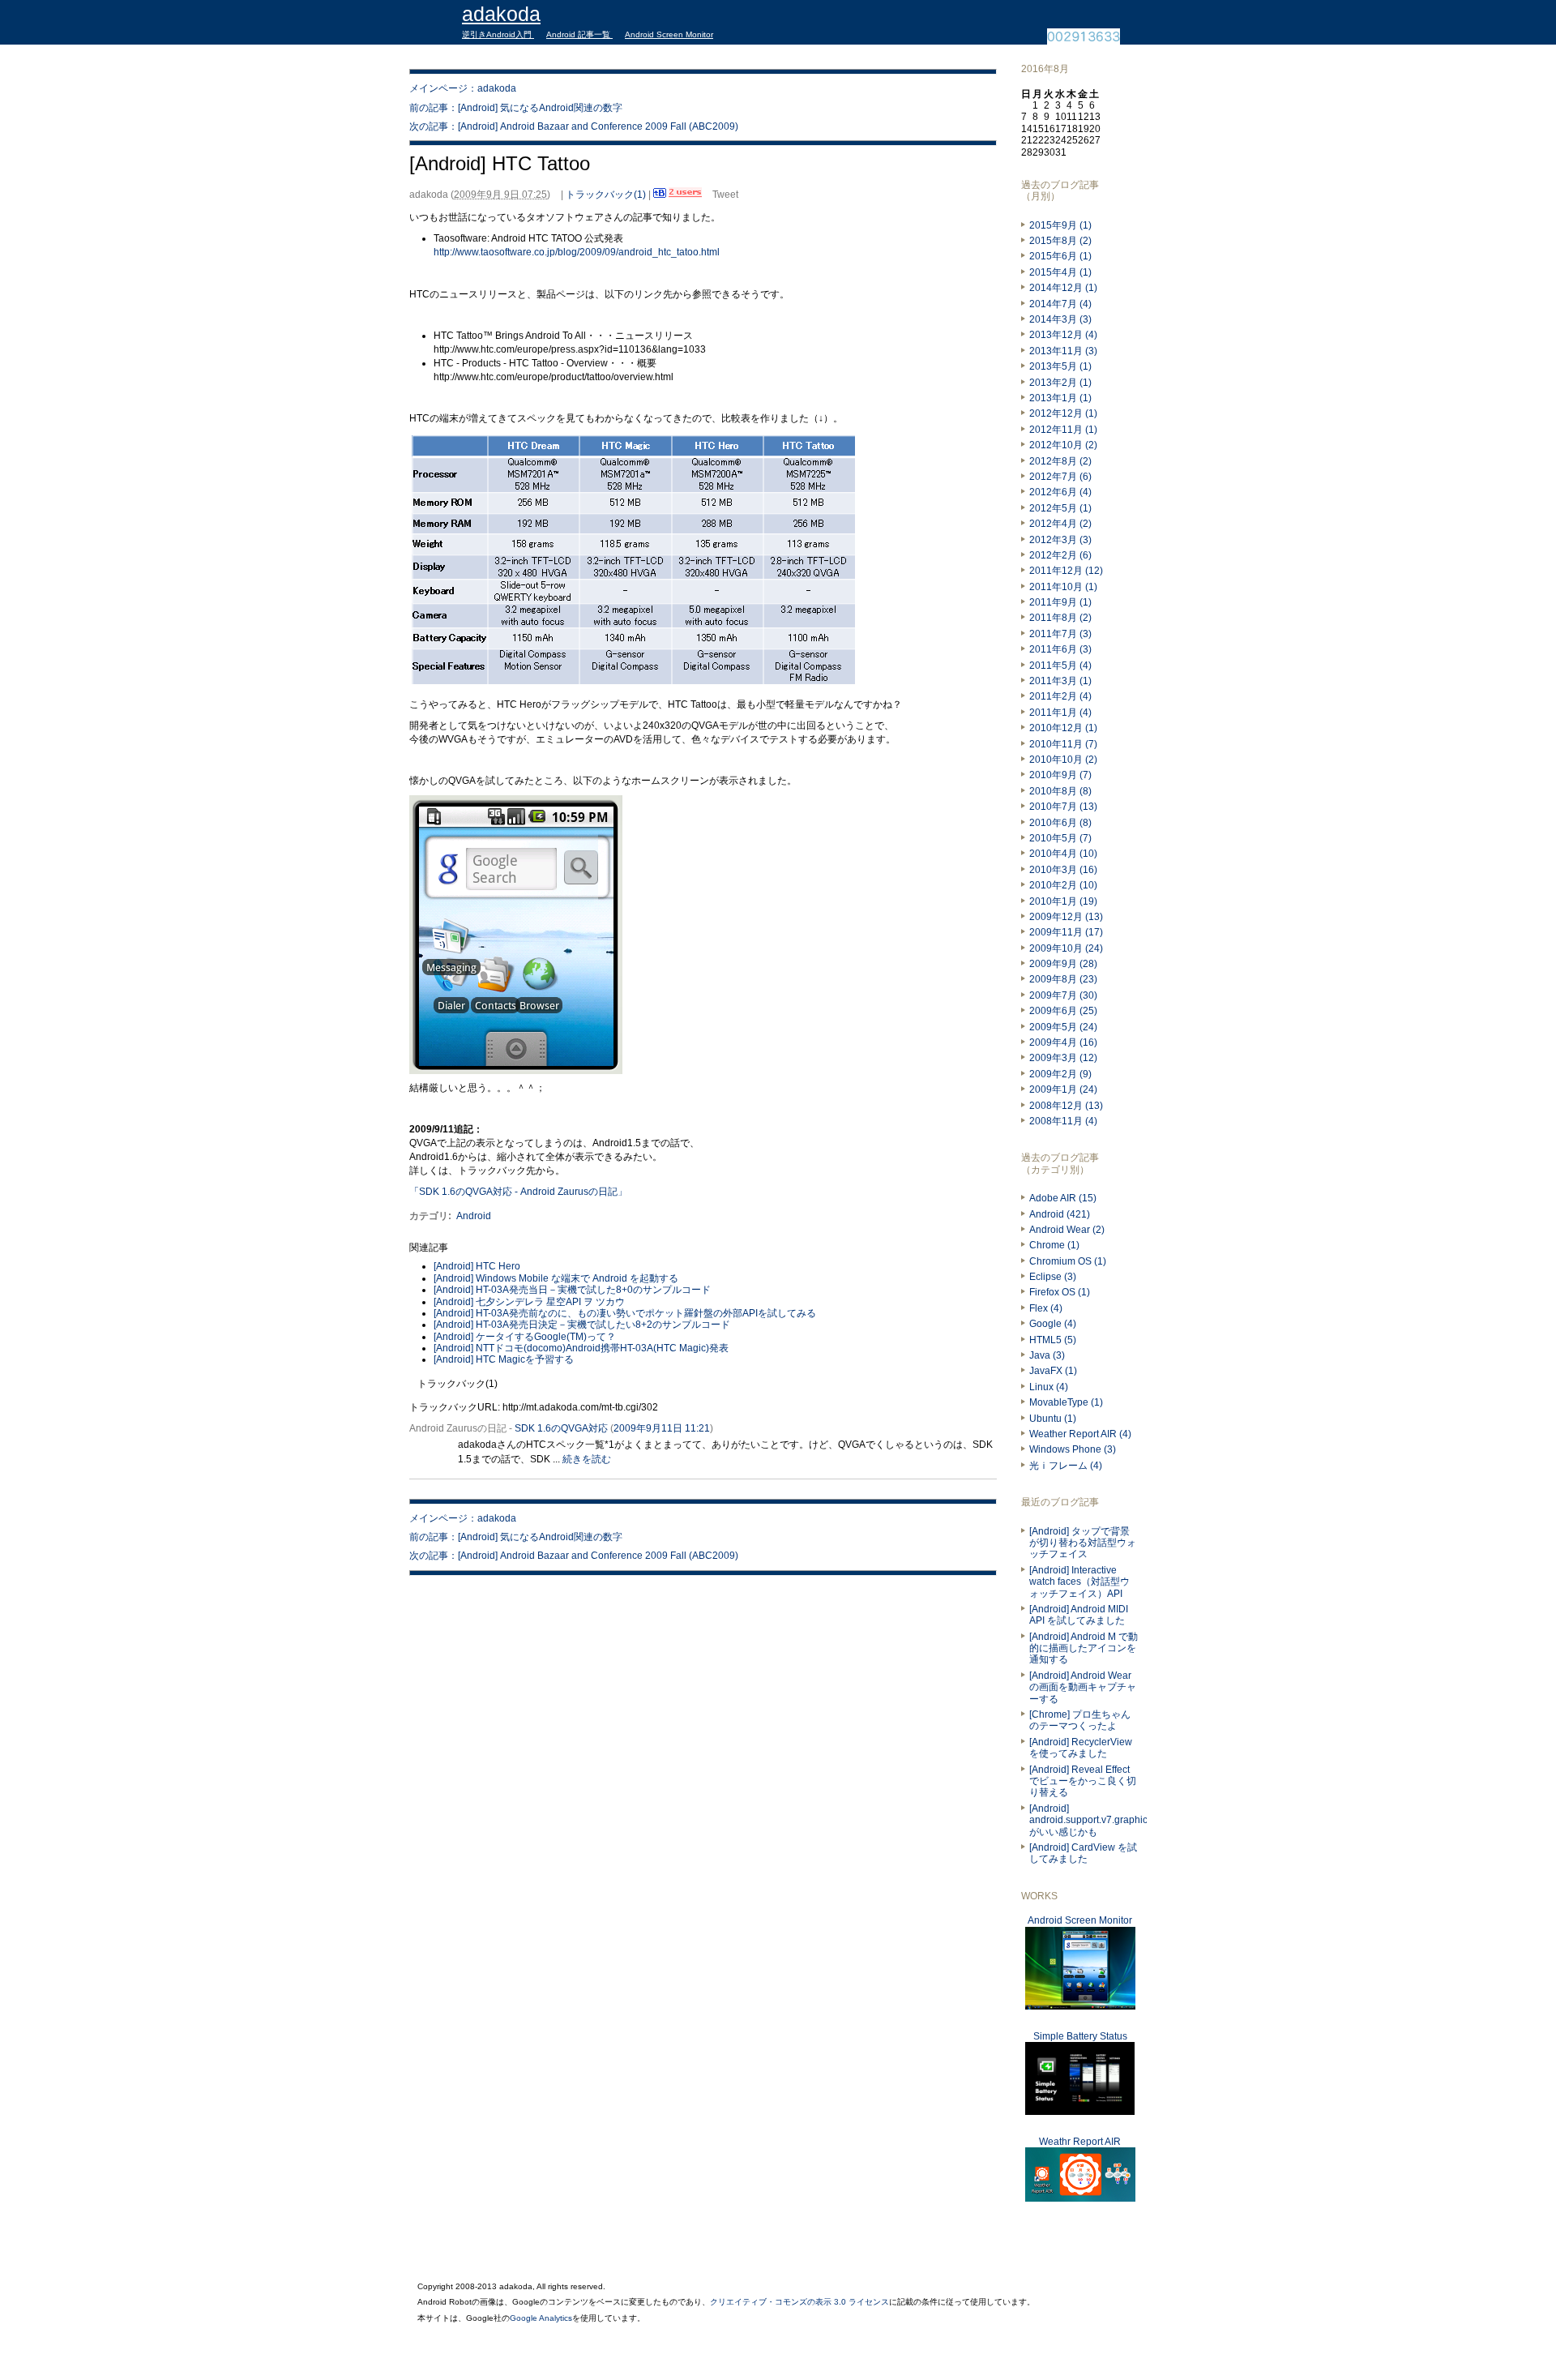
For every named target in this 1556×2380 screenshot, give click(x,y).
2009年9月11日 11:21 (662, 1428)
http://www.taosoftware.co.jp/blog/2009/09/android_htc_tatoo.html (577, 252)
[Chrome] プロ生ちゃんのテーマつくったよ (1080, 1720)
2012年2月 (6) (1060, 555)
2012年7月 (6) (1060, 477)
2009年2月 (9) (1060, 1074)
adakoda (501, 14)
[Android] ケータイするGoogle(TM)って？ (525, 1337)
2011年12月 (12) (1066, 571)
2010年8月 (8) (1060, 791)
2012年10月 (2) (1063, 445)
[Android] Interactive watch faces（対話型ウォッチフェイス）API (1079, 1582)
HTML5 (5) (1053, 1340)
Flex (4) (1046, 1308)
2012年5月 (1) (1060, 508)
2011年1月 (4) (1060, 713)
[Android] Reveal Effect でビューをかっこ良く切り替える (1083, 1781)
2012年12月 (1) (1063, 413)
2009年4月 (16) (1063, 1042)
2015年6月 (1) (1060, 256)
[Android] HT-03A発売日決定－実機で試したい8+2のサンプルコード (582, 1325)
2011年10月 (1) (1063, 587)
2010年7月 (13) (1063, 807)
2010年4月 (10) (1063, 854)
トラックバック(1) (606, 195)
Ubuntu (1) (1053, 1419)
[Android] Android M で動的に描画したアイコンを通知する (1084, 1648)
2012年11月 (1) (1063, 430)
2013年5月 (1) (1060, 366)
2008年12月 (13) (1066, 1106)
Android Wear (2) (1067, 1230)
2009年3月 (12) (1063, 1058)
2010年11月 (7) (1063, 744)
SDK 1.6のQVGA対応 (561, 1428)
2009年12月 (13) (1066, 917)
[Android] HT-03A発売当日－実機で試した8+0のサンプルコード (572, 1290)
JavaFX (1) (1053, 1371)
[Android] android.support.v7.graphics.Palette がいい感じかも (1107, 1820)
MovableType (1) (1066, 1402)
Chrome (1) (1054, 1245)
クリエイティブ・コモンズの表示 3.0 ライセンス (799, 2302)
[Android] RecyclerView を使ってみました (1081, 1748)
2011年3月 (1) (1060, 681)
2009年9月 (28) (1063, 964)
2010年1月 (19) (1063, 901)
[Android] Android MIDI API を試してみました (1079, 1615)
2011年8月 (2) (1060, 618)
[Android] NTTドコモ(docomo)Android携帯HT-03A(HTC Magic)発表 (581, 1348)
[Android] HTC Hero (477, 1266)
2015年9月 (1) (1060, 225)
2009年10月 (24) (1066, 948)
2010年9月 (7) (1060, 775)
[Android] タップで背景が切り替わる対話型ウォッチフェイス (1083, 1543)
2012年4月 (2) (1060, 524)
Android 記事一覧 (579, 34)
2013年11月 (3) (1063, 351)
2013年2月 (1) (1060, 383)
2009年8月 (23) (1063, 979)
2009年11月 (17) (1066, 932)
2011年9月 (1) (1060, 602)
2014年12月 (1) (1063, 288)
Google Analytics (541, 2318)
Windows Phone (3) (1073, 1449)
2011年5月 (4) (1060, 666)
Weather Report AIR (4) (1080, 1434)
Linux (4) (1049, 1387)
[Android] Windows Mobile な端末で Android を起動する (556, 1278)
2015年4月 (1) (1060, 272)
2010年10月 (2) (1063, 760)
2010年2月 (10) (1063, 885)
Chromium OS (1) (1068, 1261)
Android (474, 1216)
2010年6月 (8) (1060, 823)
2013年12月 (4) (1063, 335)
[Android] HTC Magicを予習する (504, 1359)
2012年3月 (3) (1060, 540)
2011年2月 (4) (1060, 696)
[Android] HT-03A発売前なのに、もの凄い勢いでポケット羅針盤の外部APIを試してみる (625, 1313)
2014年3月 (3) (1060, 319)
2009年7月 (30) (1063, 995)
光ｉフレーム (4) (1066, 1466)
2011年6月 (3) (1060, 649)
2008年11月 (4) (1063, 1121)
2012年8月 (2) (1060, 461)
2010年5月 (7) (1060, 838)
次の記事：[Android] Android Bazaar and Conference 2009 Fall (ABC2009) (574, 126)
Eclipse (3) (1053, 1277)
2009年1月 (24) (1063, 1089)
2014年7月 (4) (1060, 304)
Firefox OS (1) (1060, 1292)
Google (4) (1053, 1324)
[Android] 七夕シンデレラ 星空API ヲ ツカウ (529, 1302)
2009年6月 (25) (1063, 1011)
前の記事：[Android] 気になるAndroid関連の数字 (516, 108)
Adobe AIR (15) (1063, 1198)
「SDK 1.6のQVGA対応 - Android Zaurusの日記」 (518, 1192)
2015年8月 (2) (1060, 241)
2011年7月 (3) (1060, 634)
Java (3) (1047, 1355)
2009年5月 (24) (1063, 1027)
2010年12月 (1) (1063, 728)
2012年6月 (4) (1060, 492)
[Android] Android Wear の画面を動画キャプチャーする (1083, 1687)
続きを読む (587, 1459)
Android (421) (1060, 1214)
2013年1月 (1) (1060, 398)
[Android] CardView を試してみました (1083, 1853)
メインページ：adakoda (463, 88)
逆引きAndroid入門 (498, 34)
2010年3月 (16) (1063, 870)
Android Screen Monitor (669, 34)
